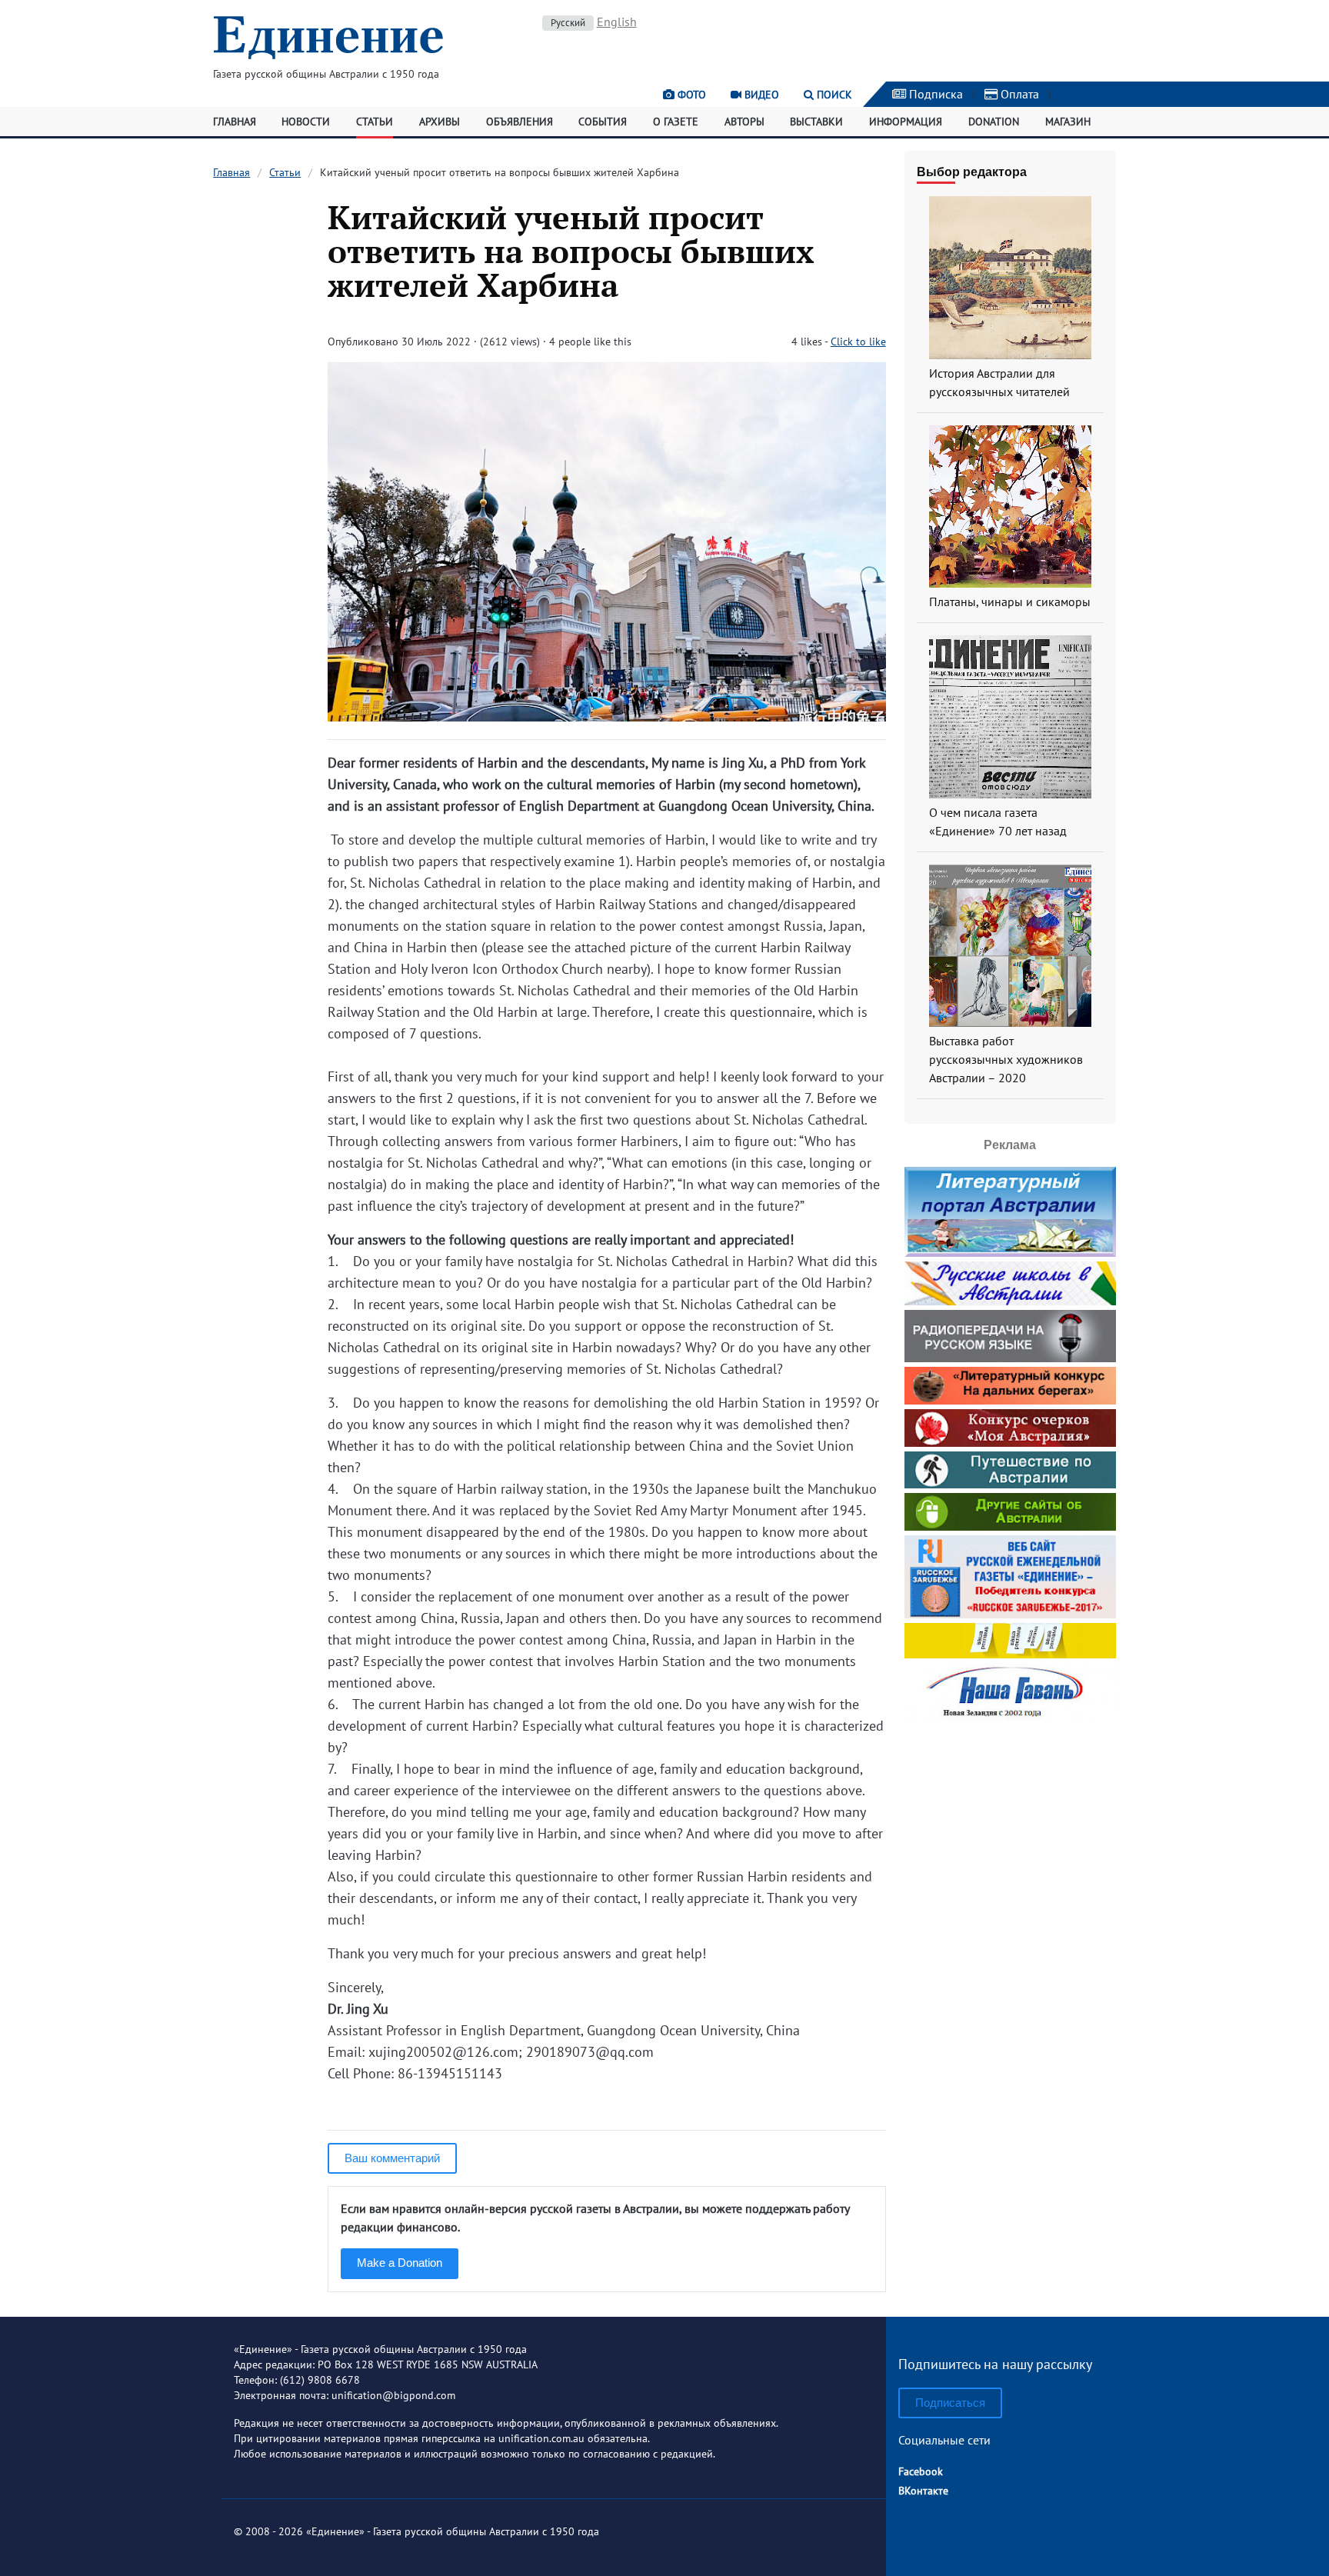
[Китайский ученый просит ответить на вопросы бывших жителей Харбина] (606, 716)
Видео (760, 95)
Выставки (816, 122)
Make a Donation (400, 2263)
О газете (676, 122)
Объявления (520, 122)
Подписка (934, 94)
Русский (568, 23)
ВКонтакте (923, 2491)
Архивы (440, 122)
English (617, 22)
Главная (235, 122)
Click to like (858, 342)
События (603, 122)
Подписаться (950, 2403)
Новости (306, 122)
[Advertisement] (1010, 1823)
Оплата (1018, 94)
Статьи (375, 122)
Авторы (744, 122)
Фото (690, 95)
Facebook (921, 2471)
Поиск (833, 95)
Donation (994, 122)
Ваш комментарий (392, 2158)
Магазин (1068, 122)
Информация (906, 122)
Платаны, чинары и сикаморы (1010, 602)
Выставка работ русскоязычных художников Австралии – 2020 (1006, 1059)
